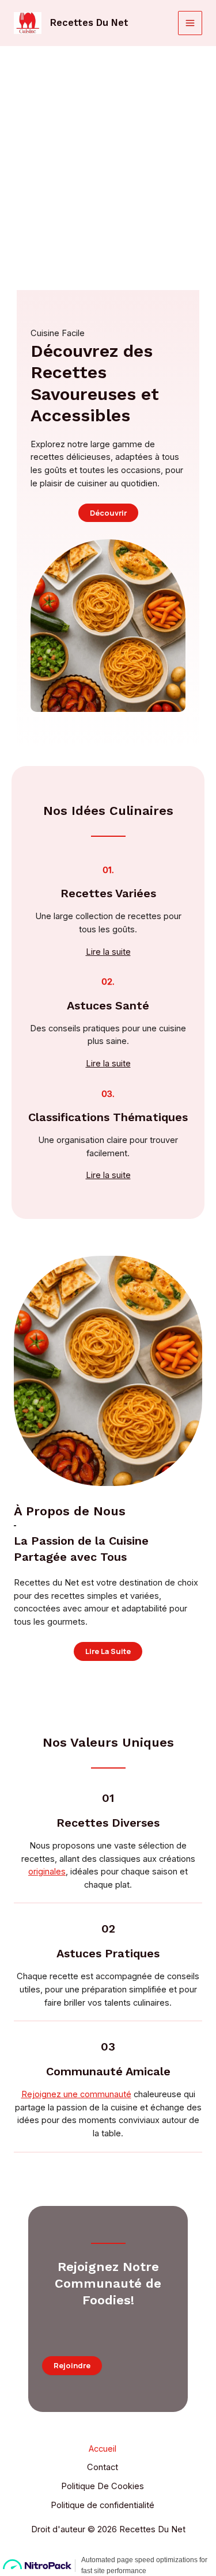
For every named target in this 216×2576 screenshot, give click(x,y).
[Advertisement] (108, 160)
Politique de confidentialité (103, 2505)
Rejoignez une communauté (76, 2094)
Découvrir (108, 513)
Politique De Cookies (103, 2486)
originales (47, 1872)
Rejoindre (72, 2365)
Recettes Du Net (89, 23)
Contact (103, 2467)
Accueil (103, 2449)
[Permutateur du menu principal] (190, 23)
